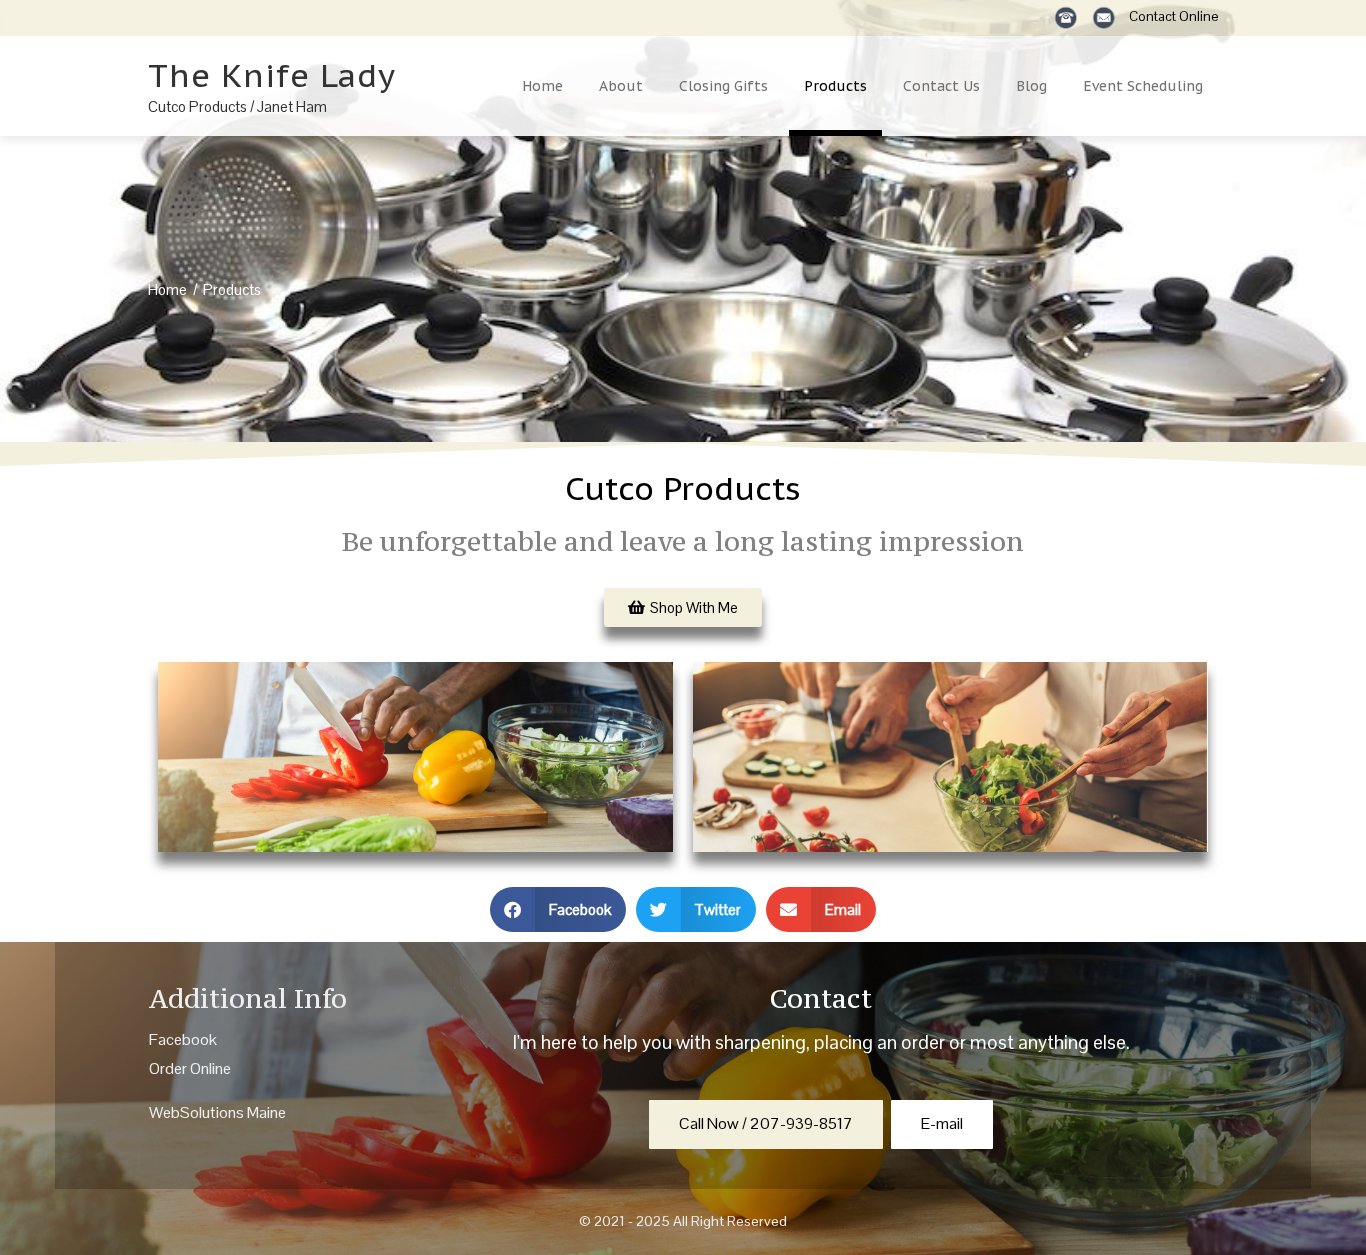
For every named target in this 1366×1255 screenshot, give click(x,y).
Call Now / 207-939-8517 (766, 1123)
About (621, 86)
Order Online (190, 1068)
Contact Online (1173, 16)
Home (542, 86)
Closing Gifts (723, 86)
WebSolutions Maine (217, 1112)
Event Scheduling (1143, 86)
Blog (1031, 86)
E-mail (942, 1123)
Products (835, 86)
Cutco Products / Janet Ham (237, 106)
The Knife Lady (272, 75)
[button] (558, 909)
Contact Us (941, 86)
